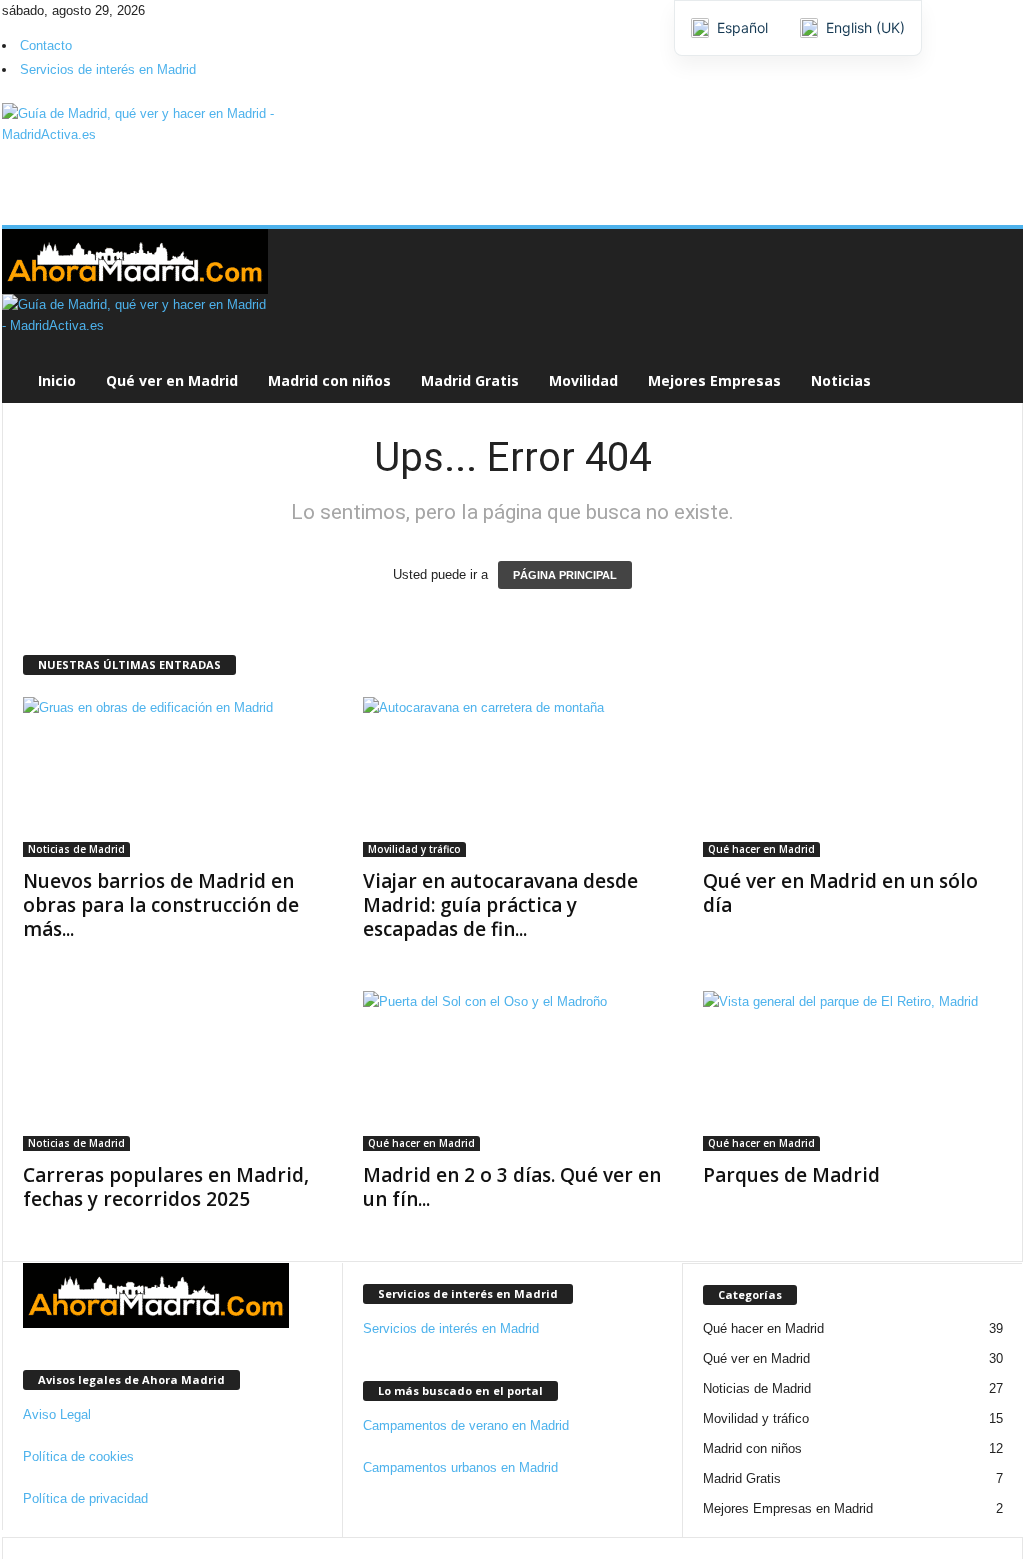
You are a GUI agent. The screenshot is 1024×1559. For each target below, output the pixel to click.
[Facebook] (203, 10)
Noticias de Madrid (76, 849)
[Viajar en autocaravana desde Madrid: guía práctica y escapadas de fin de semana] (513, 777)
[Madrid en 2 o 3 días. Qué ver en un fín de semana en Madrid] (513, 1071)
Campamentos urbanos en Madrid (460, 1467)
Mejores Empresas (714, 380)
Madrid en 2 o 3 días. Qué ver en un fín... (512, 1187)
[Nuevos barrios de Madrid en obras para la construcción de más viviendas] (173, 777)
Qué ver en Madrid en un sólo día (840, 893)
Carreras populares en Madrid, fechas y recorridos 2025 (166, 1187)
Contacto (46, 45)
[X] (215, 10)
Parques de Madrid (791, 1175)
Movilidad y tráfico (414, 849)
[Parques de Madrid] (853, 1071)
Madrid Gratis (470, 380)
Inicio (57, 380)
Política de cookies (78, 1456)
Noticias (841, 380)
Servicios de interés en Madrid (108, 69)
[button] (993, 316)
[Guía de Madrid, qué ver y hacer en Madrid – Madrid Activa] (138, 160)
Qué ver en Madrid (172, 380)
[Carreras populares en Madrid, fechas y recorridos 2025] (173, 1071)
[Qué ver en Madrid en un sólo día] (853, 777)
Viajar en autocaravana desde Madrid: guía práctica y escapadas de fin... (500, 905)
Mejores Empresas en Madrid (788, 1508)
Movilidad (583, 380)
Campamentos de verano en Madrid (466, 1425)
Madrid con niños (329, 380)
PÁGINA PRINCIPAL (565, 575)
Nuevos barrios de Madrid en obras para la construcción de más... (161, 905)
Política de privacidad (85, 1498)
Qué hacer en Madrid (761, 849)
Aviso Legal (57, 1414)
